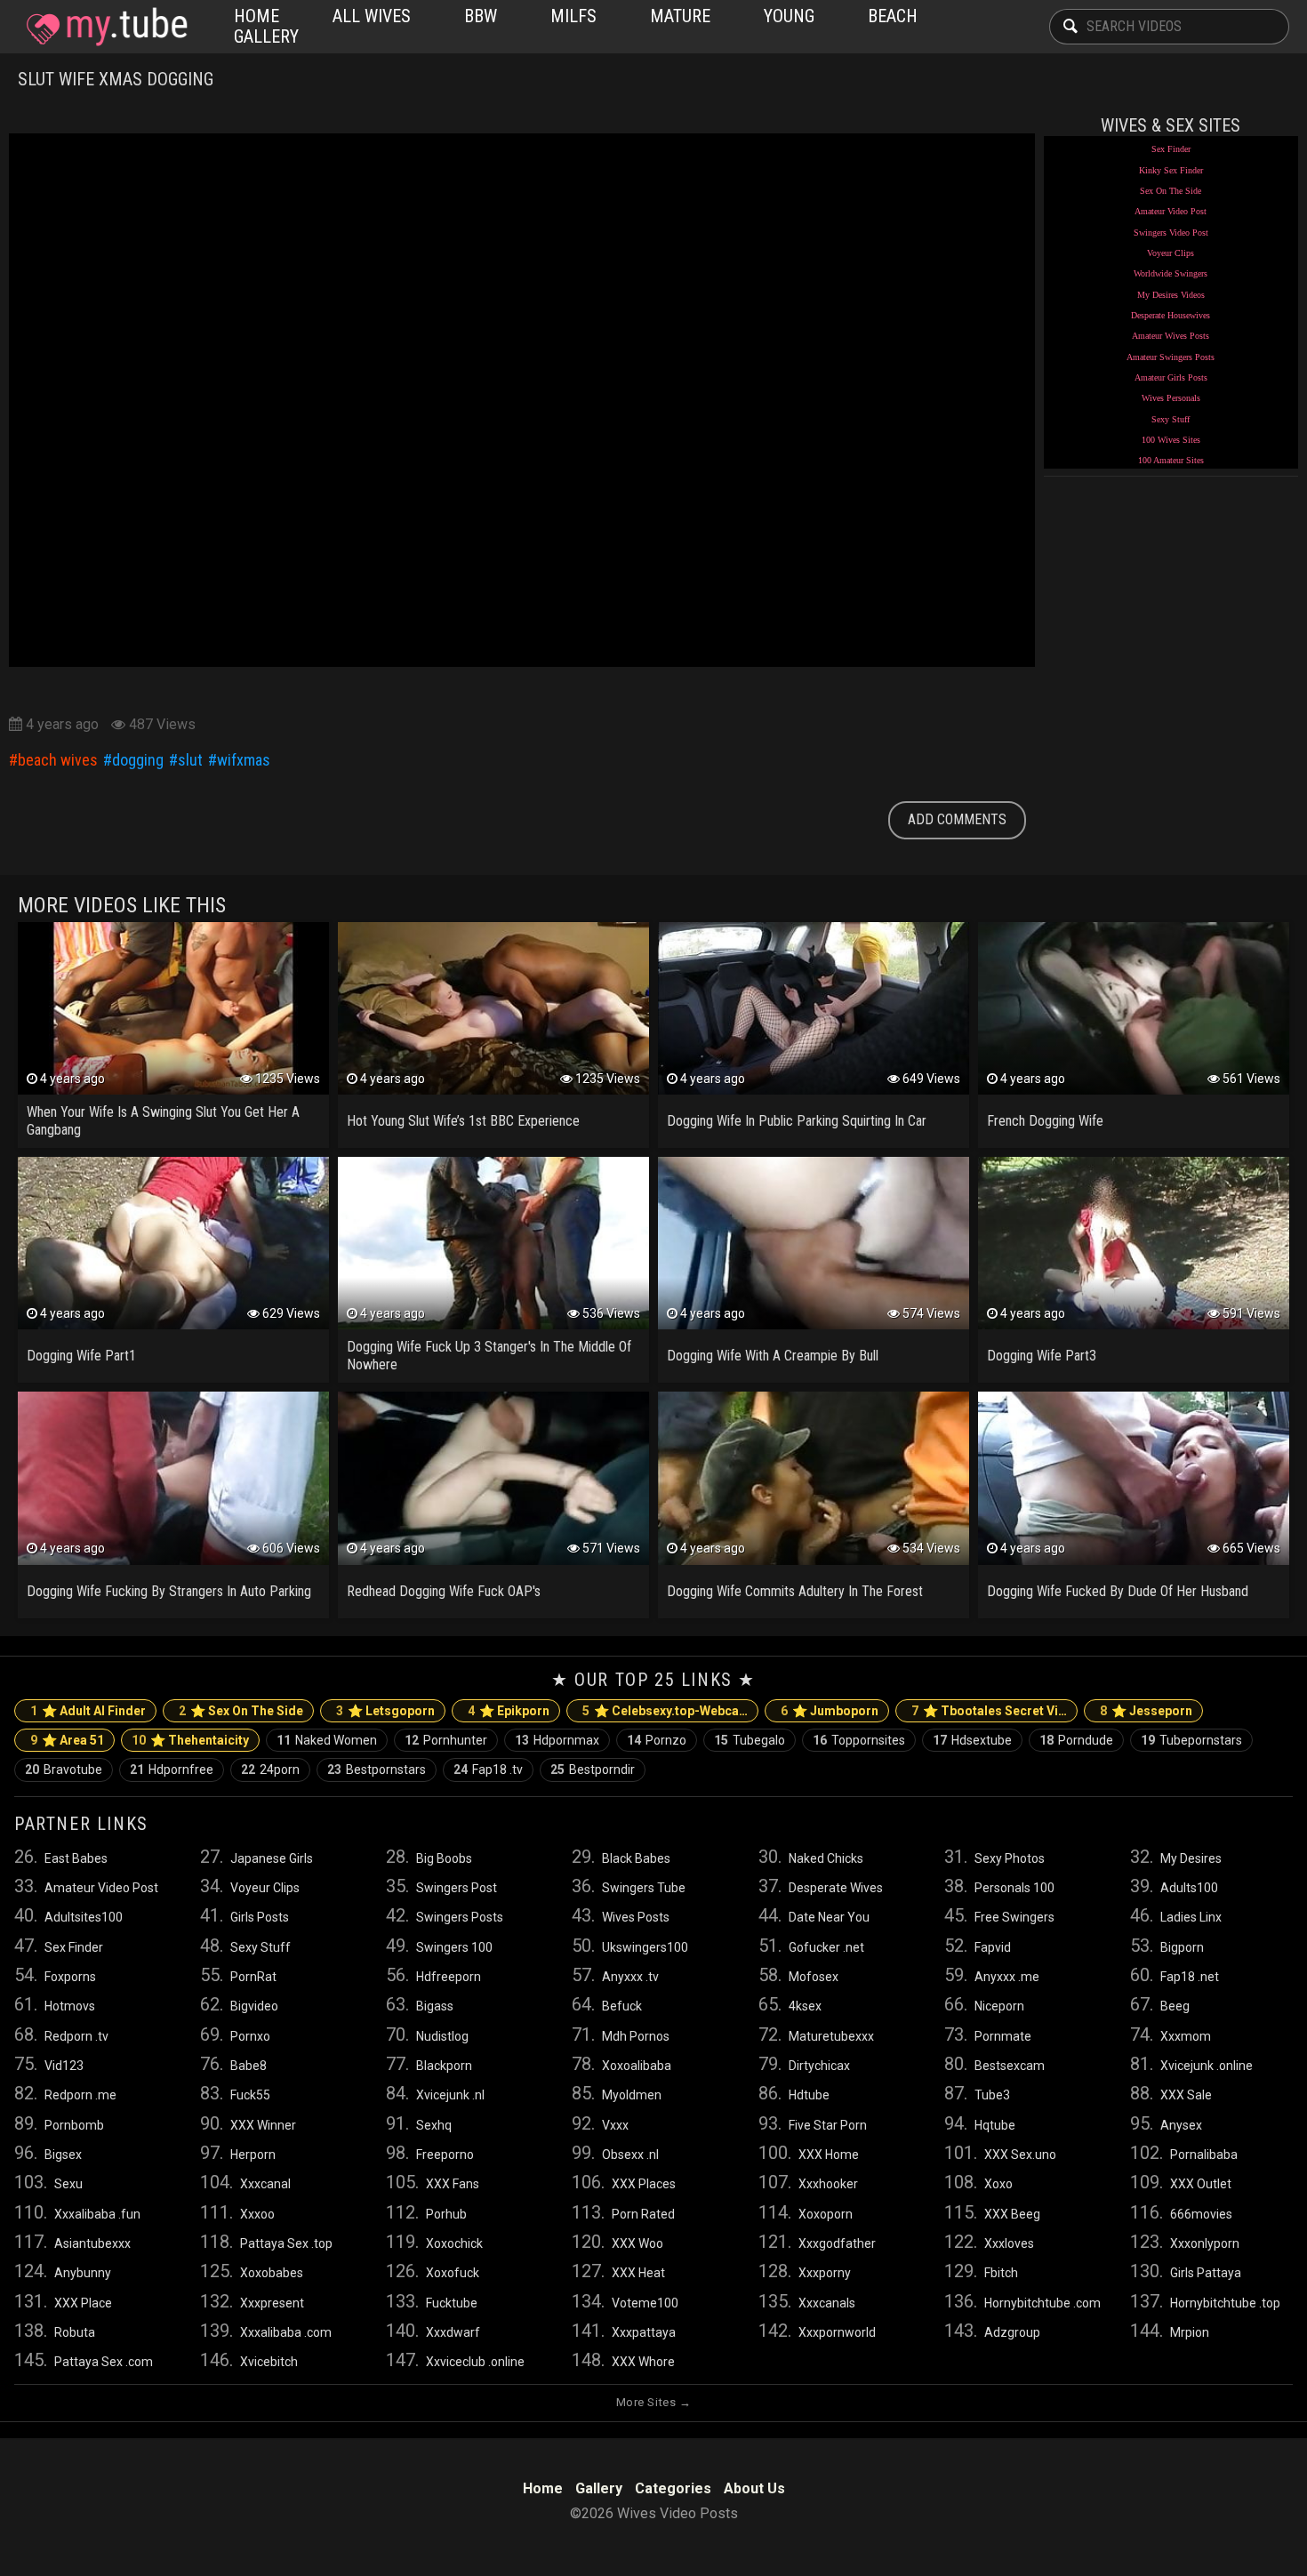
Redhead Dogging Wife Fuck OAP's (444, 1591)
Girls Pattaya (1206, 2273)
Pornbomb (74, 2125)
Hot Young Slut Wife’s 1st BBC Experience (463, 1121)
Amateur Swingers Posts (1171, 357)
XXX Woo (637, 2243)
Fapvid (993, 1947)
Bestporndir (593, 1769)
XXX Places (644, 2184)
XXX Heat (638, 2273)
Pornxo (250, 2036)
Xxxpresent (272, 2303)
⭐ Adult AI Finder (88, 1711)
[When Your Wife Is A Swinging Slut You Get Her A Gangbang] (173, 1008)
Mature (680, 16)
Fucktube (452, 2303)
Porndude (1076, 1740)
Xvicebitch (269, 2362)
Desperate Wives (836, 1888)
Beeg (1175, 2006)
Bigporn (1182, 1947)
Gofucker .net (826, 1947)
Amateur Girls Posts (1171, 377)
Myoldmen (632, 2095)
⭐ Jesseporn (1146, 1711)
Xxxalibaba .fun (97, 2214)
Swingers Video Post (1171, 233)
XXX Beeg (1012, 2214)
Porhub (446, 2214)
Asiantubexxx (92, 2243)
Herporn (253, 2155)
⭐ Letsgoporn (385, 1711)
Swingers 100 (454, 1947)
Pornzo (657, 1740)
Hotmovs (70, 2006)
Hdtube (809, 2095)
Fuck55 (250, 2095)
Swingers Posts (460, 1917)
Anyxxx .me (1007, 1977)
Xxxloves (1009, 2243)
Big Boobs (444, 1858)
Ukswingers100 (645, 1947)
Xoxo (998, 2184)
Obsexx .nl (630, 2155)
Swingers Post (457, 1888)
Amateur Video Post (1171, 211)
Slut (190, 760)
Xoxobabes (272, 2273)
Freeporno (445, 2155)
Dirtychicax (819, 2066)
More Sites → (653, 2402)
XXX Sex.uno (1020, 2155)
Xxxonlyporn (1205, 2243)
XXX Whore (643, 2362)
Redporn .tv (76, 2036)
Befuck (622, 2006)
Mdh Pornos (636, 2036)
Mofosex (814, 1977)
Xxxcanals (827, 2303)
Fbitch (1001, 2273)
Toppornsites (859, 1740)
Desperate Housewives (1171, 315)
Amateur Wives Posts (1171, 336)
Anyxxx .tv (630, 1977)
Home (257, 16)
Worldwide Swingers (1171, 273)
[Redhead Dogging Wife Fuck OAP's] (493, 1478)
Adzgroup (1012, 2332)
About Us (754, 2488)
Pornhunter (446, 1740)
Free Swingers (1014, 1917)
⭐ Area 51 (67, 1740)
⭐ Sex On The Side (241, 1711)
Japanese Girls (272, 1858)
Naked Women (327, 1740)
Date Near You (829, 1917)
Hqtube (995, 2125)
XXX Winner (263, 2125)
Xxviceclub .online (475, 2362)
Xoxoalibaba (637, 2066)
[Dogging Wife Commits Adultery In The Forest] (814, 1478)
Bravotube (64, 1769)
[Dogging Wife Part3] (1134, 1243)
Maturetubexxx (831, 2036)
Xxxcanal (265, 2184)
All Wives (372, 16)
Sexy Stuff (1171, 419)
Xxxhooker (828, 2184)
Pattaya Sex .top (286, 2243)
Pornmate (1003, 2036)
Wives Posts (636, 1917)
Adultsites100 (84, 1917)
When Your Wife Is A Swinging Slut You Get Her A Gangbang (163, 1121)
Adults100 (1189, 1888)
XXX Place (83, 2303)
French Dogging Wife (1045, 1121)
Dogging (138, 760)
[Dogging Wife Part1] (173, 1243)
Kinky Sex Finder (1171, 170)
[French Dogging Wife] (1134, 1008)
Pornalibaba (1204, 2155)
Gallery (266, 36)
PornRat (253, 1977)
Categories (673, 2488)
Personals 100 (1014, 1888)
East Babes (76, 1858)
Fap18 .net (1190, 1977)
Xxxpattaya (644, 2332)
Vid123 (64, 2066)
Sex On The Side (1171, 191)
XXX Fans (453, 2184)
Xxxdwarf (453, 2332)
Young (789, 16)
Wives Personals (1171, 398)
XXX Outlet (1201, 2184)
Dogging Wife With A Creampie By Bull (773, 1356)
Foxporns (70, 1977)
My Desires (1191, 1858)
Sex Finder (1171, 149)
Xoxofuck (453, 2273)
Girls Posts (260, 1917)
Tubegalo (750, 1740)
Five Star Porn (828, 2125)
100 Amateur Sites (1171, 460)
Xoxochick (454, 2243)
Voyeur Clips (1171, 253)
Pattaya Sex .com (104, 2362)
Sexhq (434, 2125)
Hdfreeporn (449, 1977)
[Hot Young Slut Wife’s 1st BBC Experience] (493, 1008)
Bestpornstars (377, 1769)
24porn (270, 1769)
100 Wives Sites (1171, 440)
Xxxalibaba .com (286, 2332)
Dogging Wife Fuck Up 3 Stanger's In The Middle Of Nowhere (489, 1356)
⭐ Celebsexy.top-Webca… (665, 1711)
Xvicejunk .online (1207, 2066)
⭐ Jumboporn (830, 1711)
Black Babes (636, 1858)
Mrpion (1190, 2332)
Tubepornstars (1191, 1740)
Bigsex (63, 2155)
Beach (893, 16)
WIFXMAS (244, 760)
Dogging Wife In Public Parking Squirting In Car (797, 1121)
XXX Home (829, 2155)
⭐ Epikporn (509, 1711)
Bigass (435, 2006)
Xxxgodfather (837, 2243)
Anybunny (83, 2273)
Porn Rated (643, 2214)
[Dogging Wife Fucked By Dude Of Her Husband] (1134, 1478)
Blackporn (444, 2066)
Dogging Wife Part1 (81, 1356)
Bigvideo (254, 2006)
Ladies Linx (1191, 1917)
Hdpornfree (172, 1769)
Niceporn (999, 2006)
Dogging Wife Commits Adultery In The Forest (795, 1591)
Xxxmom (1186, 2036)
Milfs (573, 16)
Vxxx (615, 2125)
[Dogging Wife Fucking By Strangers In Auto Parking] (173, 1478)
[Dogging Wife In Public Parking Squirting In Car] (814, 1008)
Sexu (68, 2184)
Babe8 (249, 2066)
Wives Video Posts (104, 27)
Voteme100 (645, 2303)
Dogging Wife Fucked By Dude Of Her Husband (1118, 1591)
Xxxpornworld (837, 2332)
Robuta (75, 2332)
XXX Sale (1186, 2095)
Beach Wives (58, 760)
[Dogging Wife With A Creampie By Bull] (814, 1243)
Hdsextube (972, 1740)
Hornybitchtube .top (1225, 2303)
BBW (481, 16)
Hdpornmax (557, 1740)
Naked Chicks (826, 1858)
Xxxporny (825, 2273)
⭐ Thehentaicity (190, 1740)
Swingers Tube (644, 1888)
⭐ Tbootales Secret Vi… (989, 1711)
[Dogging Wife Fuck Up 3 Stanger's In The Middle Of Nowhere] (493, 1243)
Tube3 (992, 2095)
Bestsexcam (1010, 2066)
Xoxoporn (826, 2214)
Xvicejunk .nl (450, 2095)
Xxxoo (257, 2214)
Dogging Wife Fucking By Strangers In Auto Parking (169, 1591)
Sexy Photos (1010, 1858)
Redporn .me (80, 2095)
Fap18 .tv (488, 1769)
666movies (1201, 2214)
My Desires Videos (1171, 295)
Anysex (1181, 2125)
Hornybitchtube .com (1042, 2303)
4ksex (805, 2006)
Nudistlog (442, 2036)
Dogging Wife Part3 (1042, 1356)
